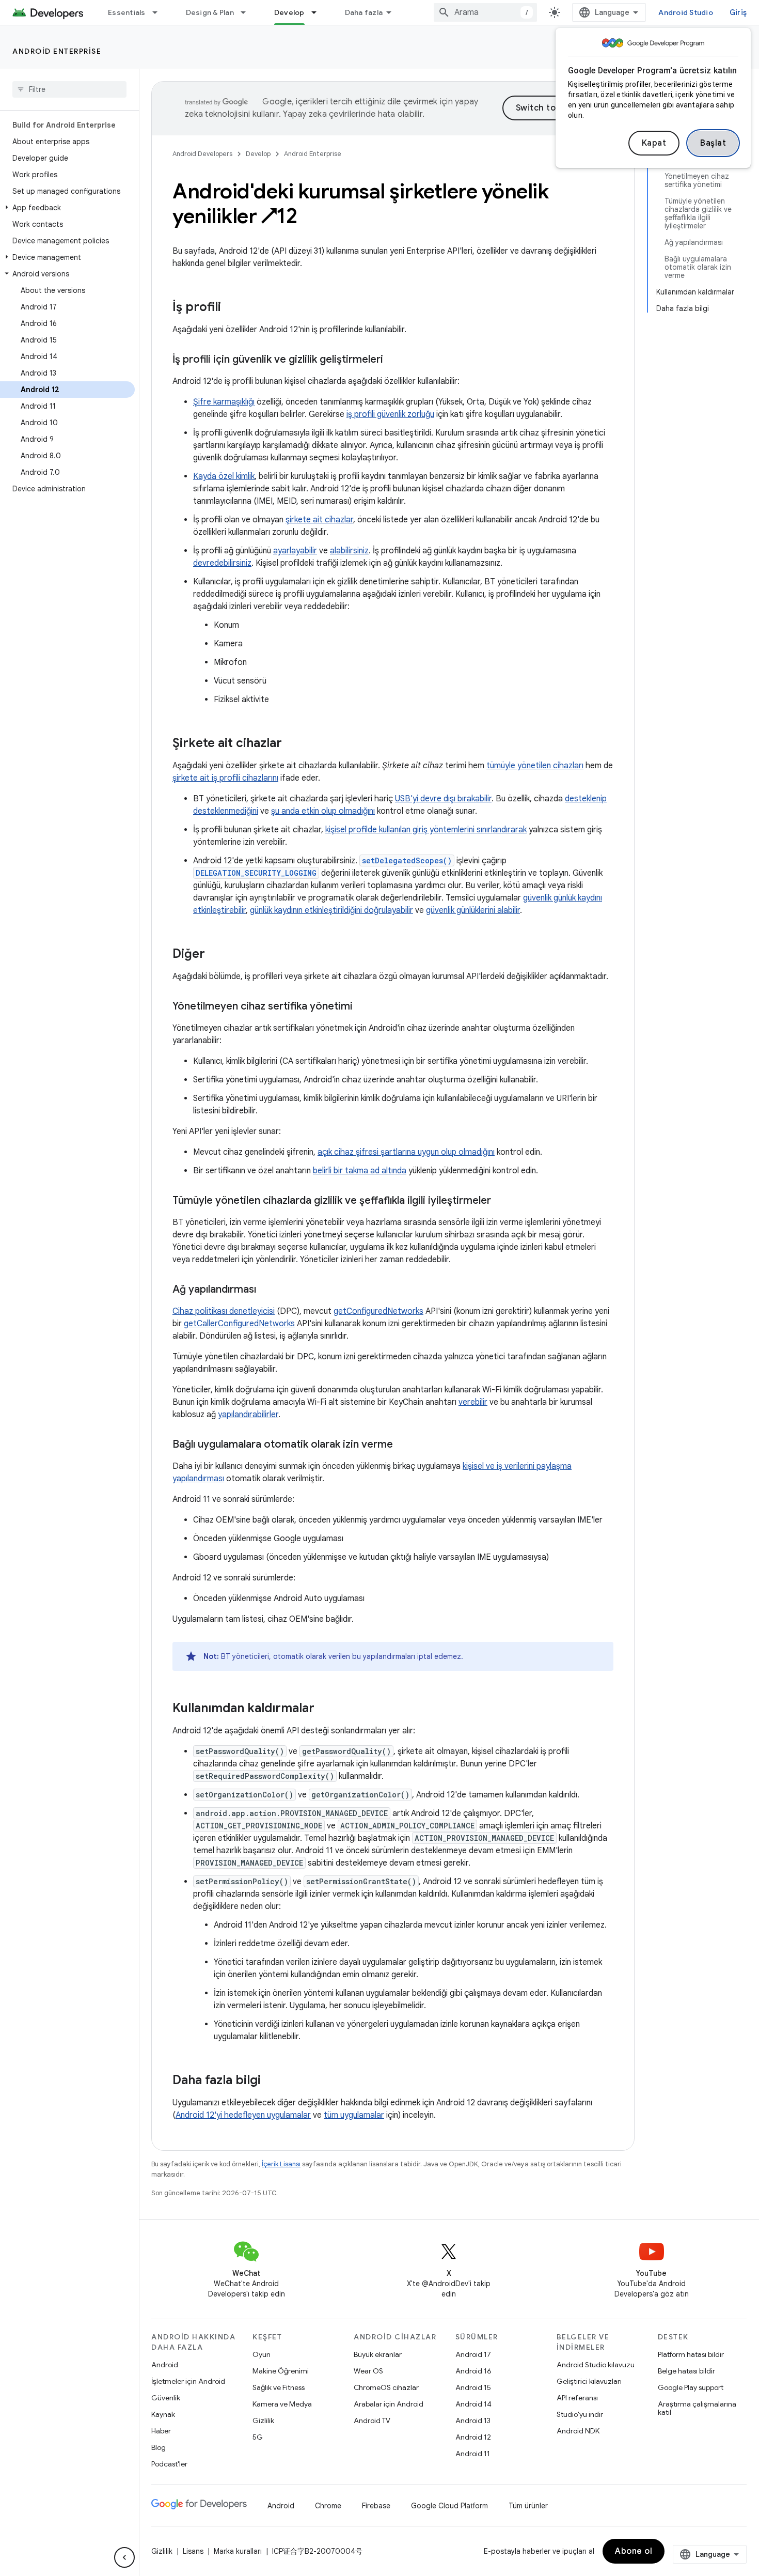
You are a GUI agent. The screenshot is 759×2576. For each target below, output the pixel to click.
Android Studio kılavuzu (596, 2365)
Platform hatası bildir (691, 2354)
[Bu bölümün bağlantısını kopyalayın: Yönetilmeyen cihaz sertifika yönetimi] (363, 1007)
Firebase (376, 2506)
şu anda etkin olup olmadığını (323, 811)
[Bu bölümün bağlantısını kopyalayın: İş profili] (231, 308)
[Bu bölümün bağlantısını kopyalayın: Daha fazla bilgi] (271, 2081)
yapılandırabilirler (248, 1415)
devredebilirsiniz (222, 563)
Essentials (127, 12)
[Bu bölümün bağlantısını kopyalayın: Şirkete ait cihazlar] (292, 744)
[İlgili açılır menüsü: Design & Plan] (248, 12)
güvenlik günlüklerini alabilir (473, 910)
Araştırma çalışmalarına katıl (697, 2408)
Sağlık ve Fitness (279, 2387)
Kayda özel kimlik (224, 476)
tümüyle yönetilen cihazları (535, 766)
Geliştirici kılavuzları (589, 2381)
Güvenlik (166, 2398)
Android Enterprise (57, 51)
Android (165, 2365)
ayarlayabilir (295, 551)
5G (258, 2437)
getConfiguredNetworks (378, 1311)
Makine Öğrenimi (281, 2371)
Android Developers (202, 154)
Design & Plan (210, 12)
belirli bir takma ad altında (360, 1171)
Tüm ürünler (528, 2506)
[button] (67, 208)
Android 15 (473, 2387)
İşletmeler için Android (188, 2381)
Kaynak (163, 2414)
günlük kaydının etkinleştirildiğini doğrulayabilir (331, 910)
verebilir (473, 1402)
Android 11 (473, 2454)
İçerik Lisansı (281, 2164)
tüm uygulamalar (354, 2115)
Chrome (328, 2506)
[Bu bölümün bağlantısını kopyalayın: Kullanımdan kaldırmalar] (325, 1709)
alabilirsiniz (349, 551)
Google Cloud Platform (449, 2506)
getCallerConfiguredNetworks (239, 1324)
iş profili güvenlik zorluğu (390, 414)
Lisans (193, 2551)
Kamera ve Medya (282, 2404)
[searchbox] (69, 89)
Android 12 (473, 2437)
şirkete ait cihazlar (319, 520)
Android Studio (686, 12)
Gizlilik (263, 2420)
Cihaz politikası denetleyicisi (224, 1311)
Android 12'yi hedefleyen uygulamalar (243, 2115)
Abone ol (634, 2551)
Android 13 (473, 2420)
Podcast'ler (169, 2464)
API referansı (577, 2398)
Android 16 (473, 2371)
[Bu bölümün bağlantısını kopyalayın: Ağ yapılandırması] (266, 1290)
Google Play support (691, 2387)
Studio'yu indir (580, 2414)
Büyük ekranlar (378, 2354)
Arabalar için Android (389, 2404)
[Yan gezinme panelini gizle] (124, 2557)
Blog (159, 2447)
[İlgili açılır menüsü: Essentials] (160, 12)
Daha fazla (364, 12)
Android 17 (473, 2354)
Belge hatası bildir (686, 2371)
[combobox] (485, 12)
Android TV (372, 2420)
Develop (289, 12)
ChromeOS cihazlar (386, 2387)
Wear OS (368, 2371)
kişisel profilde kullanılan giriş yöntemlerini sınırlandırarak (426, 830)
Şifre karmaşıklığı (224, 402)
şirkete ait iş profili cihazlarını (225, 778)
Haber (161, 2431)
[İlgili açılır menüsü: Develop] (319, 12)
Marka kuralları (238, 2551)
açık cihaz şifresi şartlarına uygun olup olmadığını (406, 1152)
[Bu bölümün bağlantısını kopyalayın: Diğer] (215, 955)
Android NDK (578, 2431)
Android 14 (473, 2404)
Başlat (713, 143)
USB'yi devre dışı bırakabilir (443, 799)
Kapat (654, 143)
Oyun (262, 2354)
